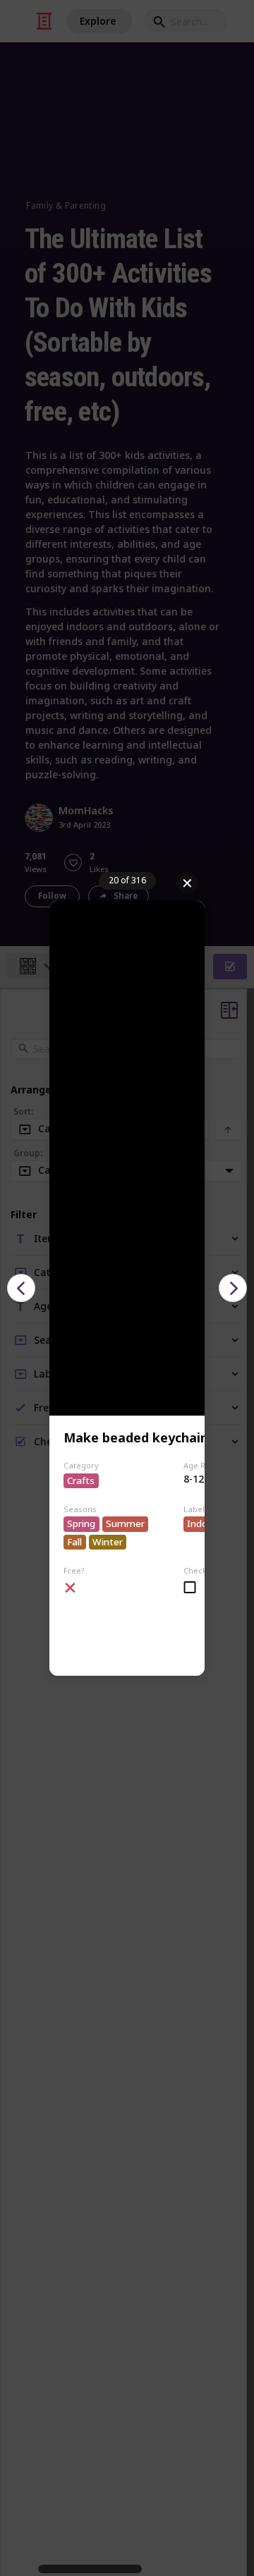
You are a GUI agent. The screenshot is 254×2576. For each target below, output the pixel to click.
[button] (21, 1288)
